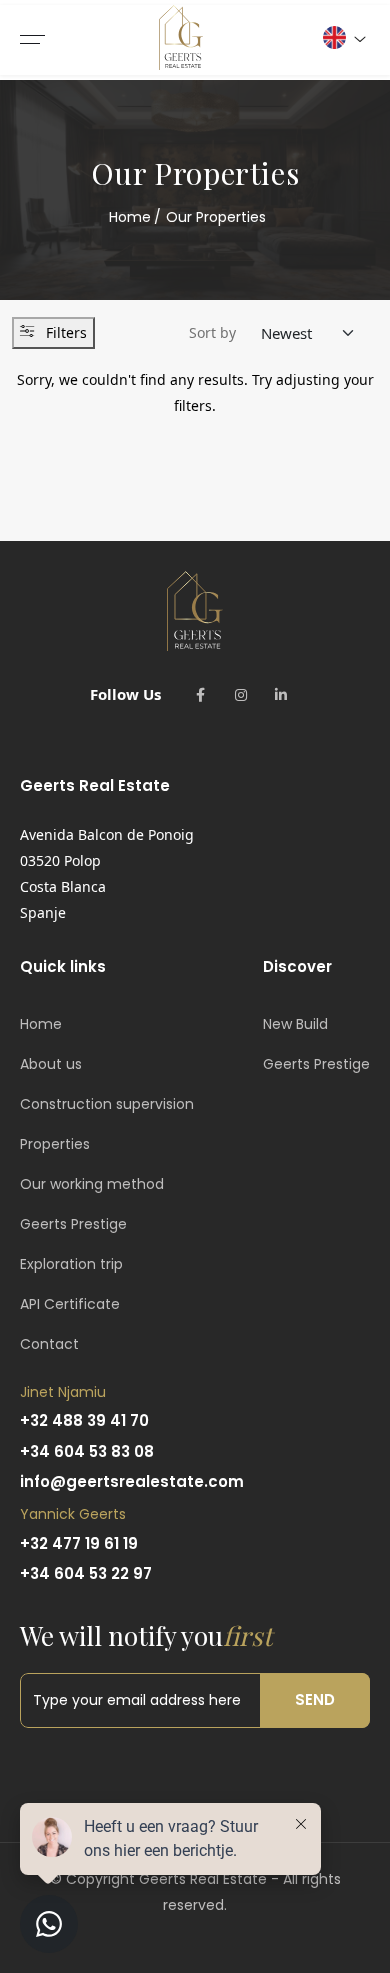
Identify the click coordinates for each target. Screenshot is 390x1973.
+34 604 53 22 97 (86, 1573)
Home (130, 217)
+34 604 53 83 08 (87, 1451)
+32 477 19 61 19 (79, 1543)
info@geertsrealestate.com (132, 1481)
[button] (343, 37)
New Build (295, 1024)
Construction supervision (107, 1104)
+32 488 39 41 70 (84, 1420)
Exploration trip (71, 1264)
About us (51, 1064)
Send (315, 1699)
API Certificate (70, 1304)
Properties (55, 1144)
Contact (49, 1344)
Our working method (92, 1184)
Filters (66, 332)
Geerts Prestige (73, 1224)
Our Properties (216, 217)
